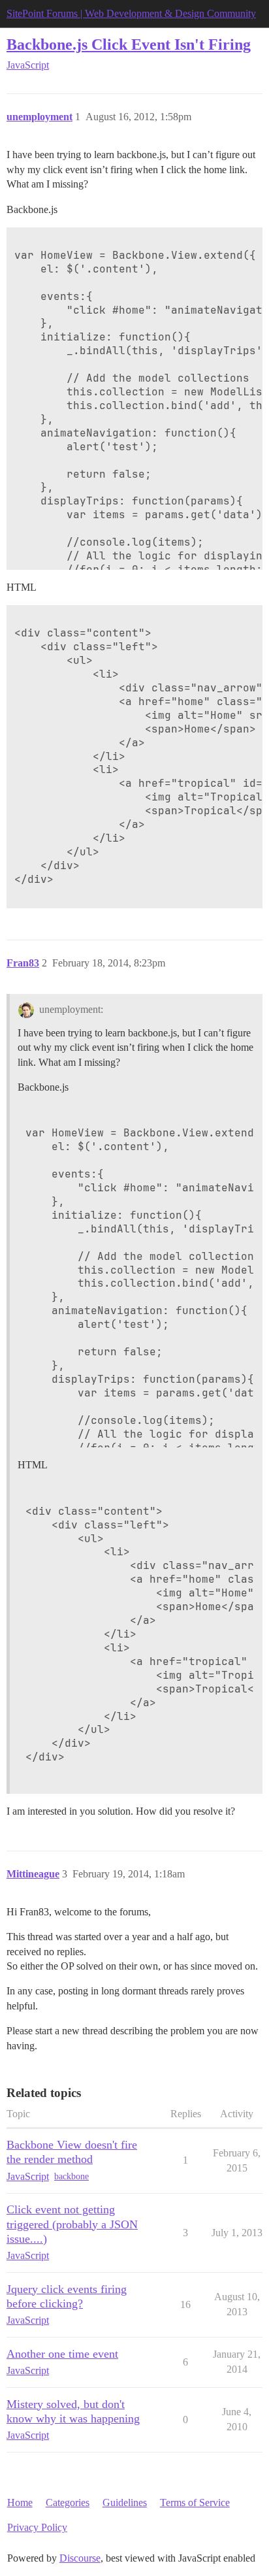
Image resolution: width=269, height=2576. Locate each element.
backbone (71, 2176)
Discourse (80, 2558)
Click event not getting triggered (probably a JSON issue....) (72, 2224)
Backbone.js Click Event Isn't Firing (129, 44)
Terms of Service (195, 2502)
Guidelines (125, 2502)
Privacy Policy (37, 2527)
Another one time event (62, 2354)
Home (20, 2502)
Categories (68, 2502)
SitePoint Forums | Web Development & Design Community (131, 13)
